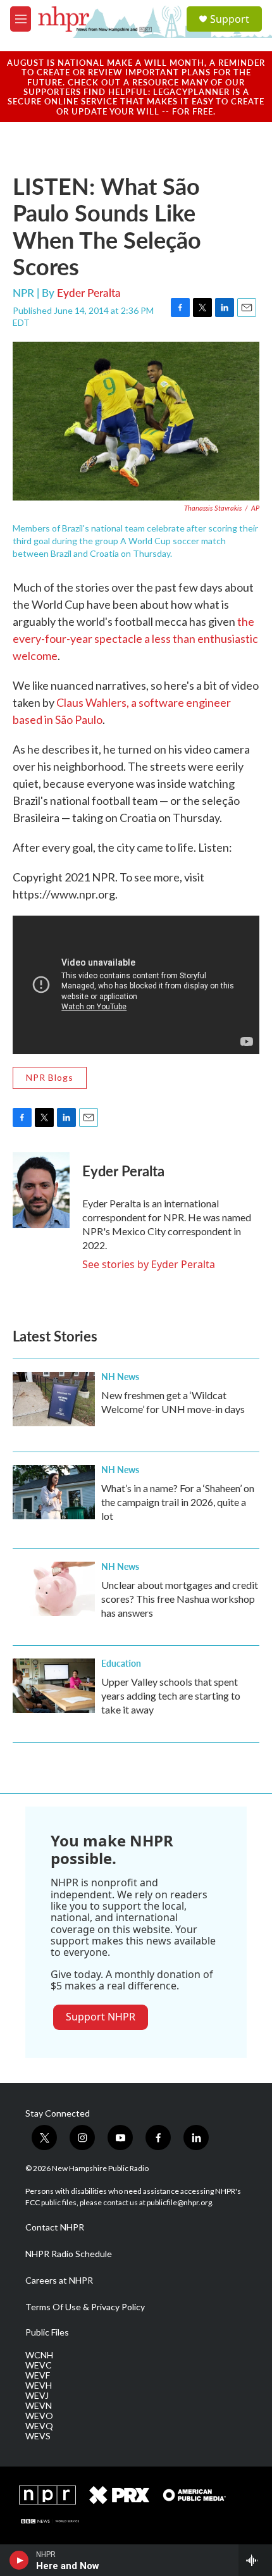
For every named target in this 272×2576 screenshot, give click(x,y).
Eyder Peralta (89, 292)
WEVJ (37, 2396)
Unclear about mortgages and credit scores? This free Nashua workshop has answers (180, 1599)
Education (121, 1663)
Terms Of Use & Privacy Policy (85, 2307)
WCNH (39, 2355)
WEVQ (39, 2426)
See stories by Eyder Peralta (149, 1264)
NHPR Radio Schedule (69, 2254)
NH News (120, 1376)
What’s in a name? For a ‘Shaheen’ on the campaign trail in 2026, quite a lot (178, 1502)
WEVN (39, 2406)
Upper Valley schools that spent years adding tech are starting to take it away (171, 1696)
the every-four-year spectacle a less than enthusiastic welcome (135, 638)
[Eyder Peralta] (41, 1190)
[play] (19, 2560)
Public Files (47, 2332)
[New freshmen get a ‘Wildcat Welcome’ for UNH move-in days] (54, 1399)
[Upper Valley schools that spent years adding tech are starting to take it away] (54, 1686)
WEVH (39, 2386)
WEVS (38, 2436)
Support (230, 19)
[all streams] (255, 2560)
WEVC (39, 2365)
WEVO (39, 2416)
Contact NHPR (55, 2227)
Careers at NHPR (59, 2280)
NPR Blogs (50, 1077)
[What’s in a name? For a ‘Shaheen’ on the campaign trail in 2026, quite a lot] (54, 1492)
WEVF (38, 2375)
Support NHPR (101, 2017)
